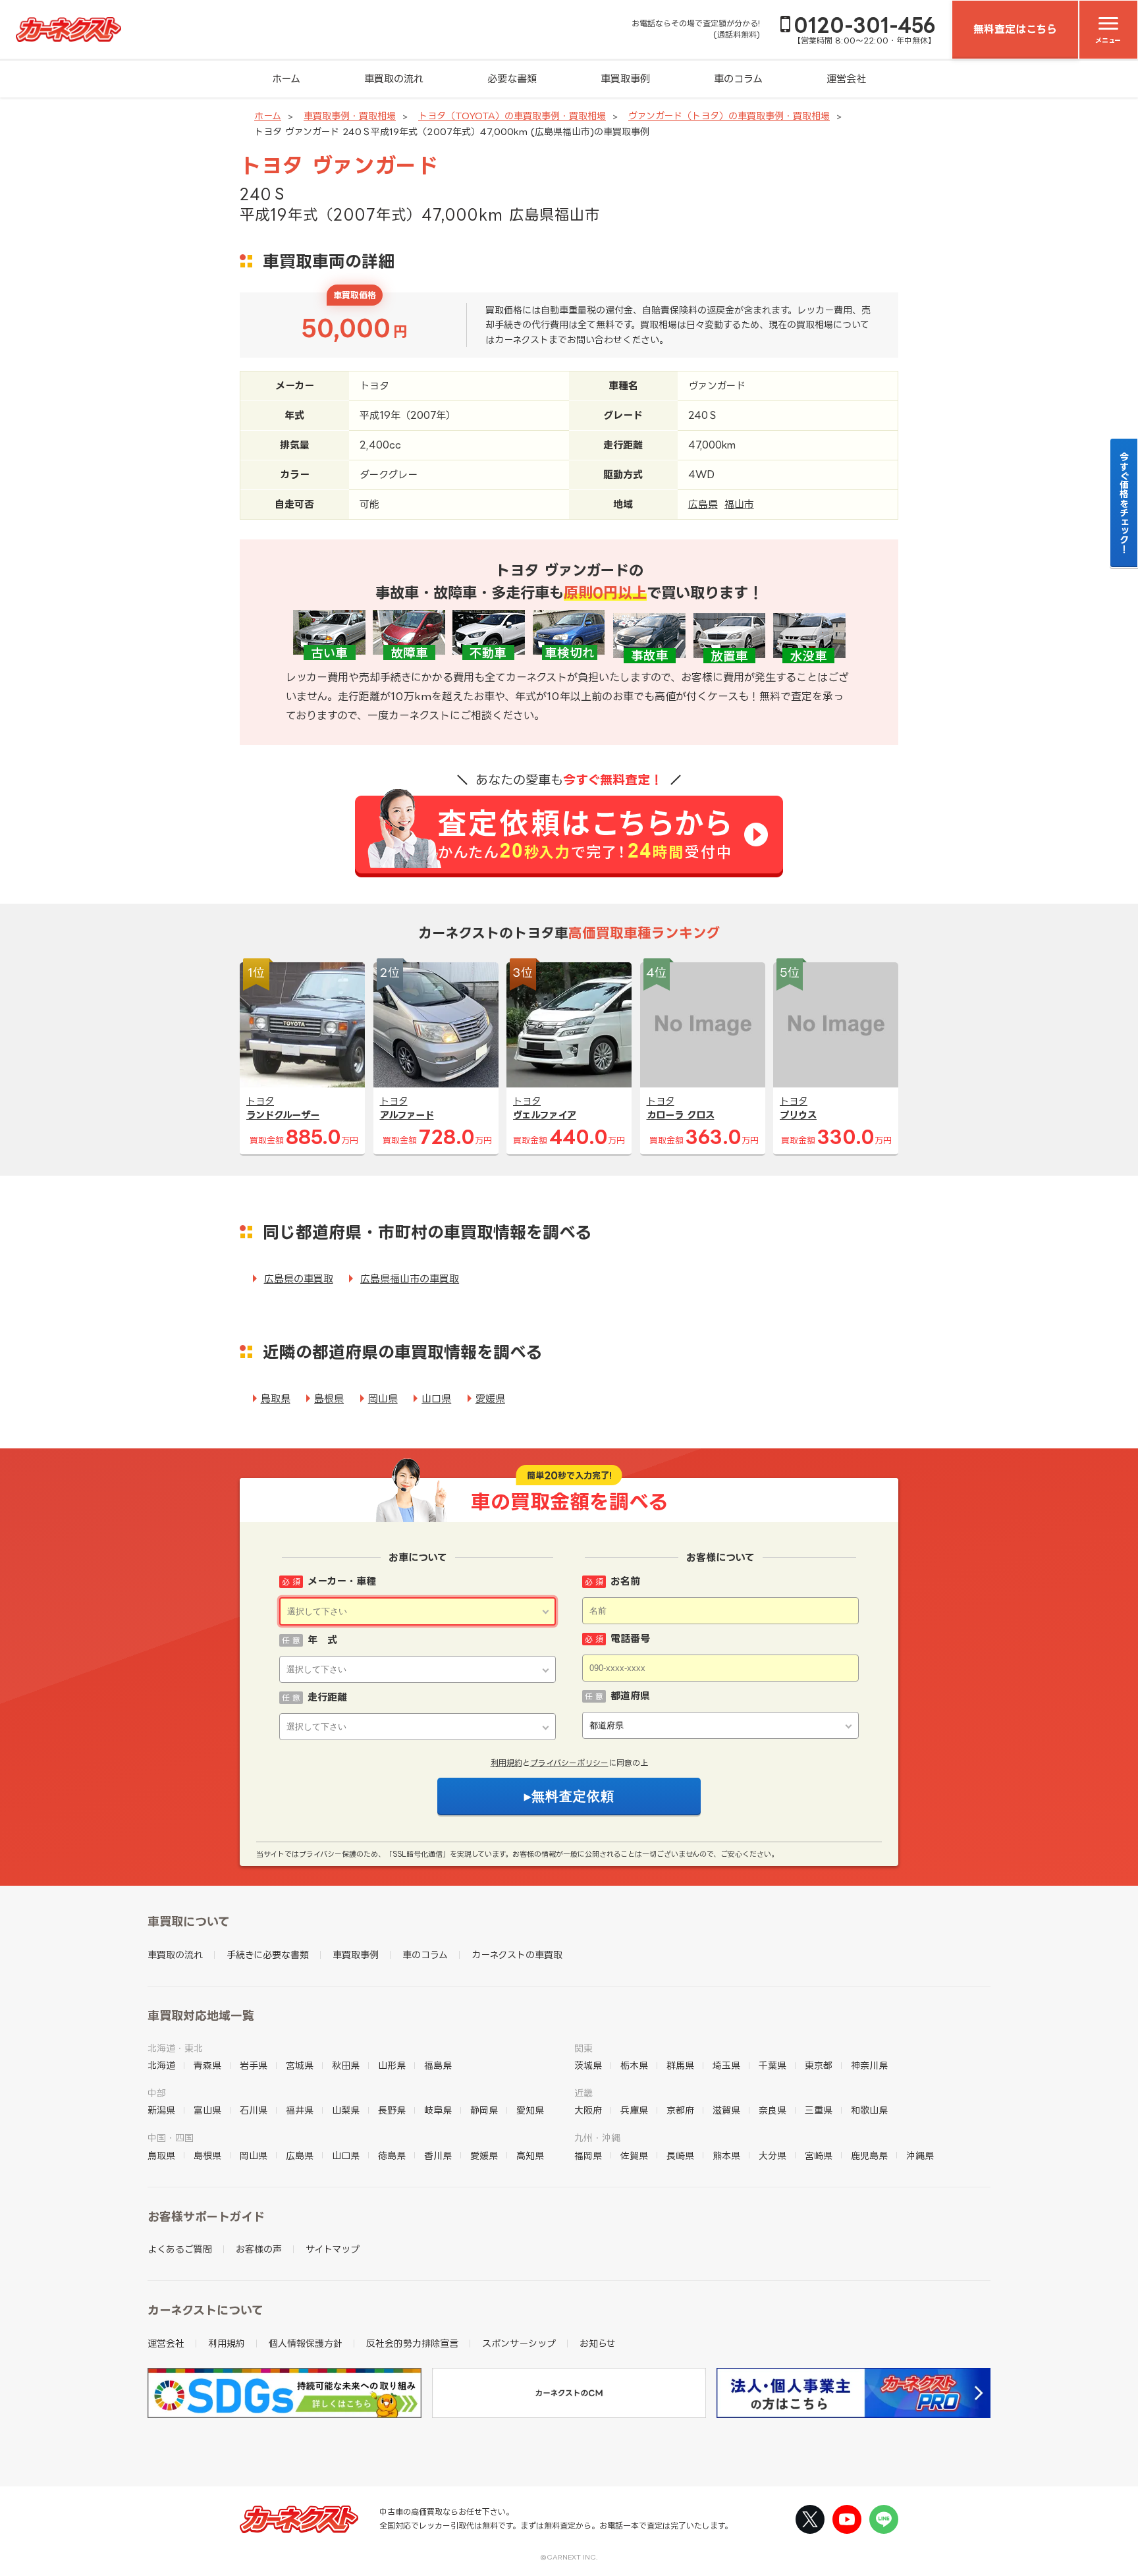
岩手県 (254, 2065)
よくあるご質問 (180, 2249)
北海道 (161, 2065)
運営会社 (846, 79)
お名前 (625, 1581)
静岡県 (484, 2110)
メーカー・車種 (342, 1581)
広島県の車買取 (299, 1279)
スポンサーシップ (519, 2343)
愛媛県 (490, 1399)
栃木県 (634, 2065)
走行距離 (327, 1697)
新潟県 (161, 2110)
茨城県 (588, 2065)
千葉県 (772, 2065)
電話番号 (630, 1638)
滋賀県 (726, 2110)
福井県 (300, 2110)
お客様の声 (259, 2249)
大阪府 (588, 2110)
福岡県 (588, 2155)
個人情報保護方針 (306, 2343)
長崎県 (680, 2155)
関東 (583, 2048)
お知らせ (598, 2343)
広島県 (703, 504)
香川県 (438, 2155)
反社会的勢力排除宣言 (412, 2343)
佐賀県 (634, 2155)
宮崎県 (819, 2155)
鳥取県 (276, 1399)
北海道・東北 (175, 2048)
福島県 (438, 2065)
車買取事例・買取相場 (350, 116)
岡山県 (383, 1399)
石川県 (254, 2110)
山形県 (392, 2065)
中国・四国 (171, 2138)
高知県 (530, 2155)
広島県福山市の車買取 (410, 1279)
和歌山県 (869, 2110)
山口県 (436, 1399)
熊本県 (726, 2155)
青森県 (207, 2065)
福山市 (739, 504)
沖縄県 (920, 2155)
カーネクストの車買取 (517, 1955)
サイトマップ (333, 2249)
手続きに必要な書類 (268, 1955)
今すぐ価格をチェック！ (1124, 503)
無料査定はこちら (1015, 29)
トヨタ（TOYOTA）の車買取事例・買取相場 (512, 116)
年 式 (322, 1640)
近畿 (583, 2093)
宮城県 (300, 2065)
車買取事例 (625, 79)
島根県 (329, 1399)
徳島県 (392, 2155)
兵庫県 (634, 2110)
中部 (157, 2093)
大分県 (772, 2155)
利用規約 (506, 1763)
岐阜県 (438, 2110)
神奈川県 (869, 2065)
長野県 (392, 2110)
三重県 (819, 2110)
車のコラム (738, 79)
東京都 (819, 2065)
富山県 (207, 2110)
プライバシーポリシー (569, 1763)
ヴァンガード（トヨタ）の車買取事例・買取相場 (729, 116)
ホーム (286, 79)
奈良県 (772, 2110)
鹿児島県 (869, 2155)
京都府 (680, 2110)
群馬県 (680, 2065)
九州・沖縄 (597, 2138)
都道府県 (630, 1696)
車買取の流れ (394, 79)
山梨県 (346, 2110)
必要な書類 (512, 79)
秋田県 (346, 2065)
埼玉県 (726, 2065)
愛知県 (530, 2110)
